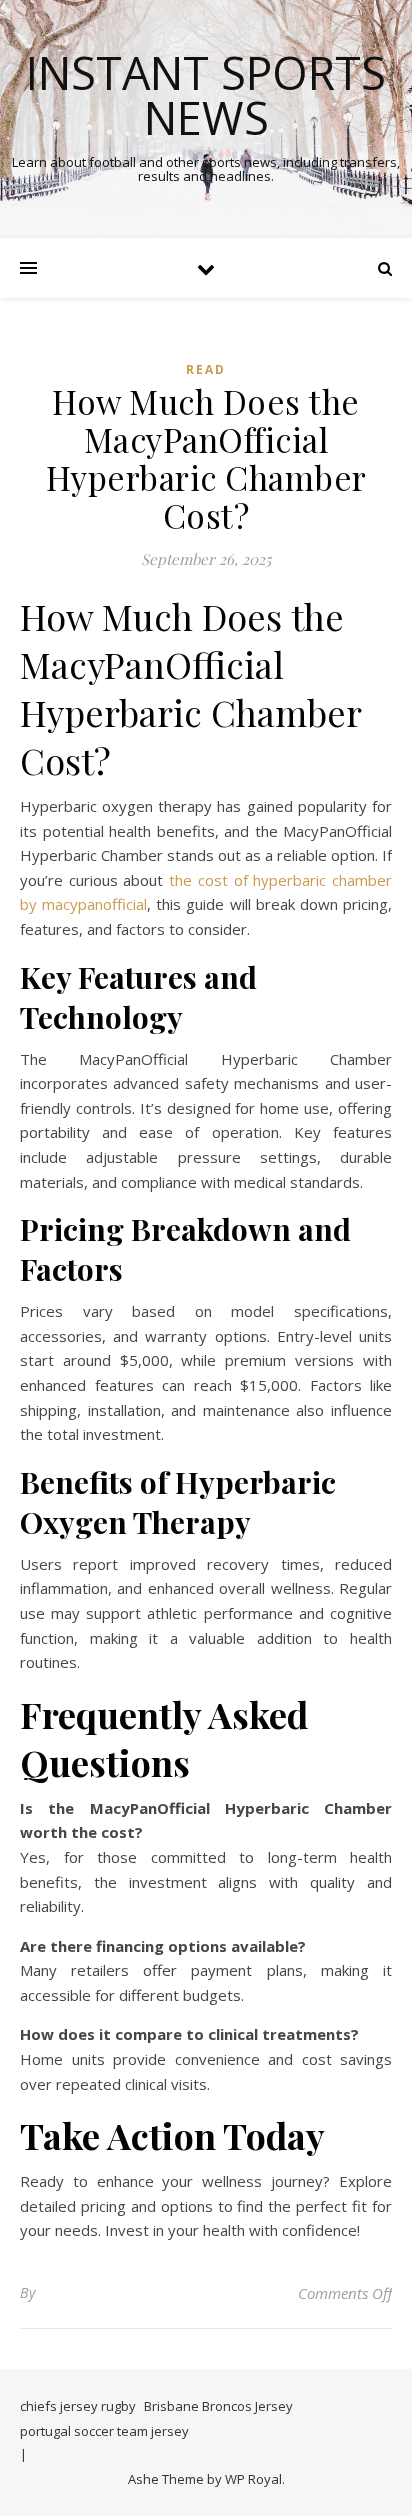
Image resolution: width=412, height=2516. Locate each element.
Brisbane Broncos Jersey (218, 2406)
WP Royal (253, 2479)
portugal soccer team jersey (104, 2431)
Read (206, 369)
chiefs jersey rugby (78, 2406)
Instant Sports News (206, 95)
